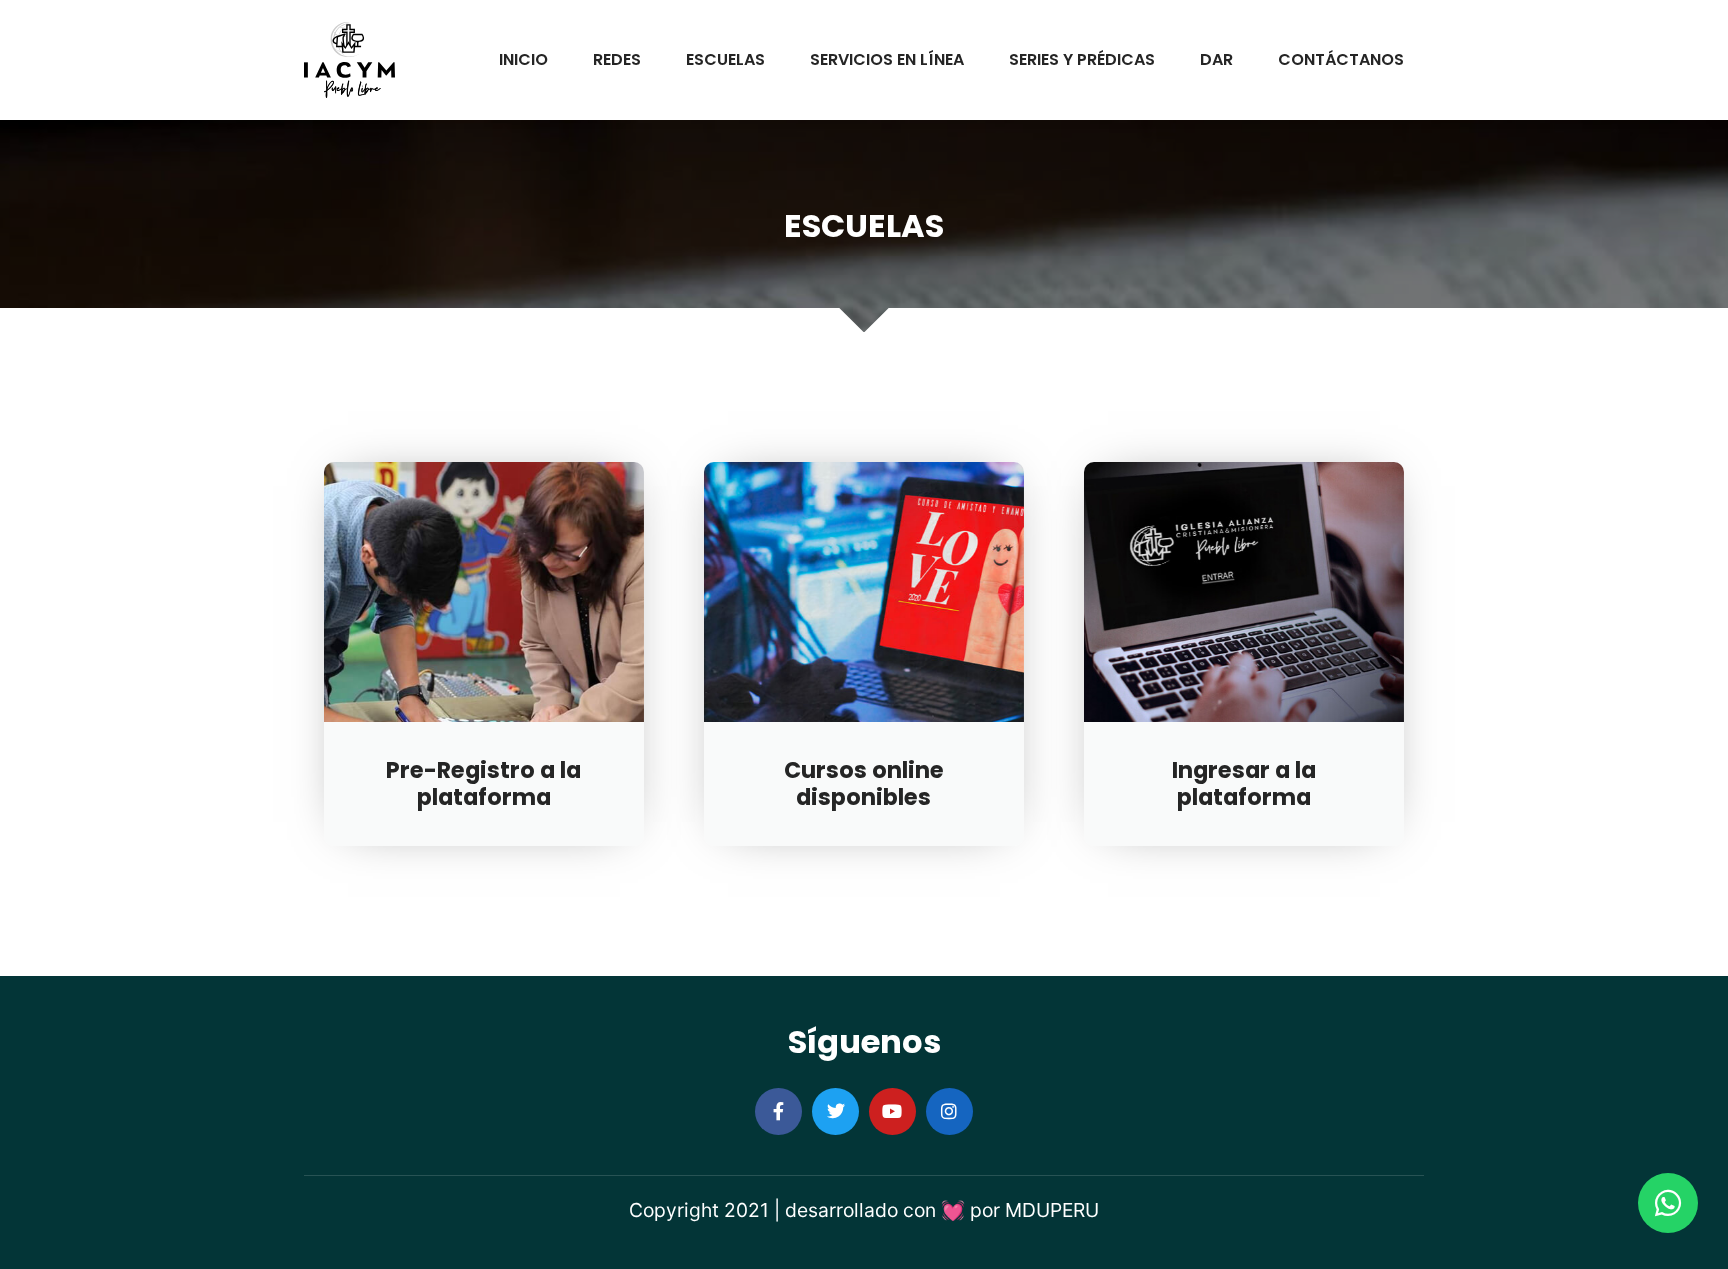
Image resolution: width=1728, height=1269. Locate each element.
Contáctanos (1341, 59)
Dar (1216, 59)
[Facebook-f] (778, 1111)
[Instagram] (949, 1111)
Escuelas (725, 59)
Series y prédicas (1082, 59)
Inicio (523, 59)
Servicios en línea (887, 59)
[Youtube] (892, 1111)
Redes (617, 59)
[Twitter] (835, 1111)
